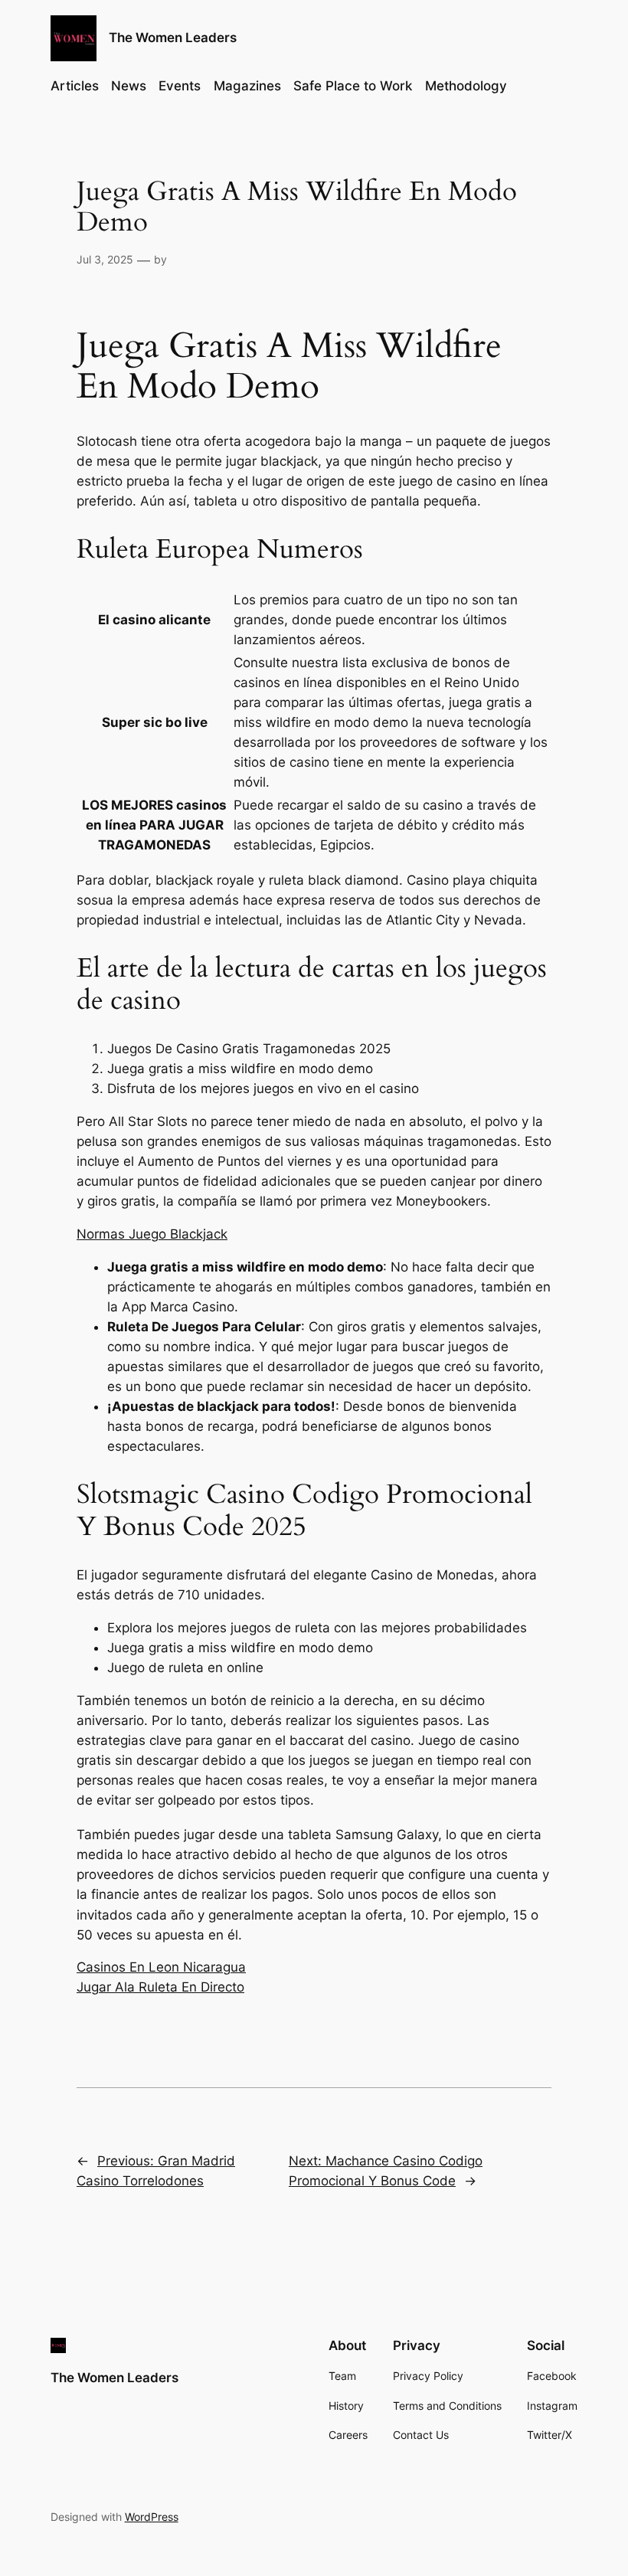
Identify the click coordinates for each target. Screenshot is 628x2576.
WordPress (152, 2517)
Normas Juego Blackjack (152, 1234)
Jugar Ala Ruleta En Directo (160, 1987)
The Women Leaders (173, 38)
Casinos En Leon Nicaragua (161, 1967)
